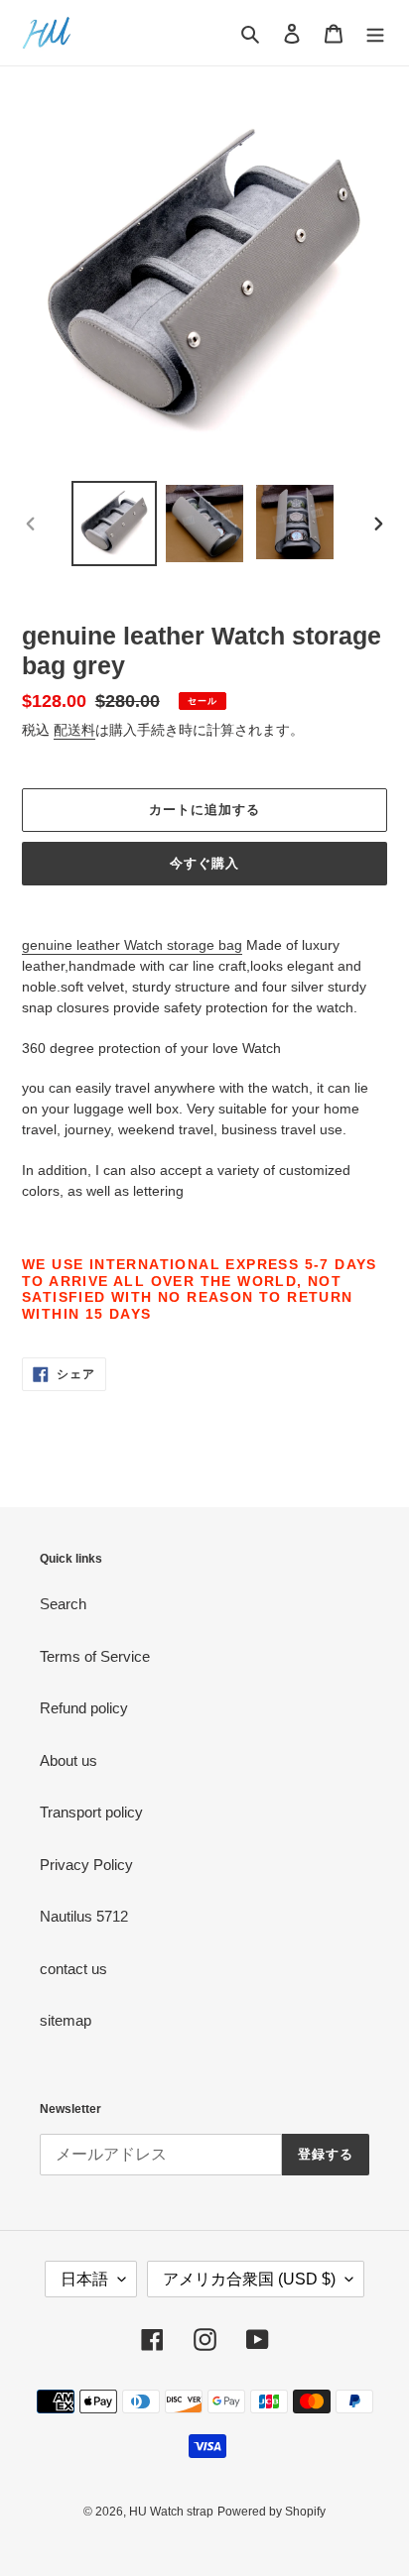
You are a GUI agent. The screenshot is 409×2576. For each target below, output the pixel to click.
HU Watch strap (171, 2512)
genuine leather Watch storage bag (132, 945)
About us (68, 1760)
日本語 (84, 2279)
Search (63, 1604)
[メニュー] (375, 33)
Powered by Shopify (272, 2512)
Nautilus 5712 (84, 1916)
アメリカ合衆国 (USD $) (249, 2279)
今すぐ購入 (204, 863)
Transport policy (91, 1812)
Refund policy (84, 1708)
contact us (73, 1969)
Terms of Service (95, 1656)
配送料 (74, 730)
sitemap (66, 2020)
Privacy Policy (86, 1865)
